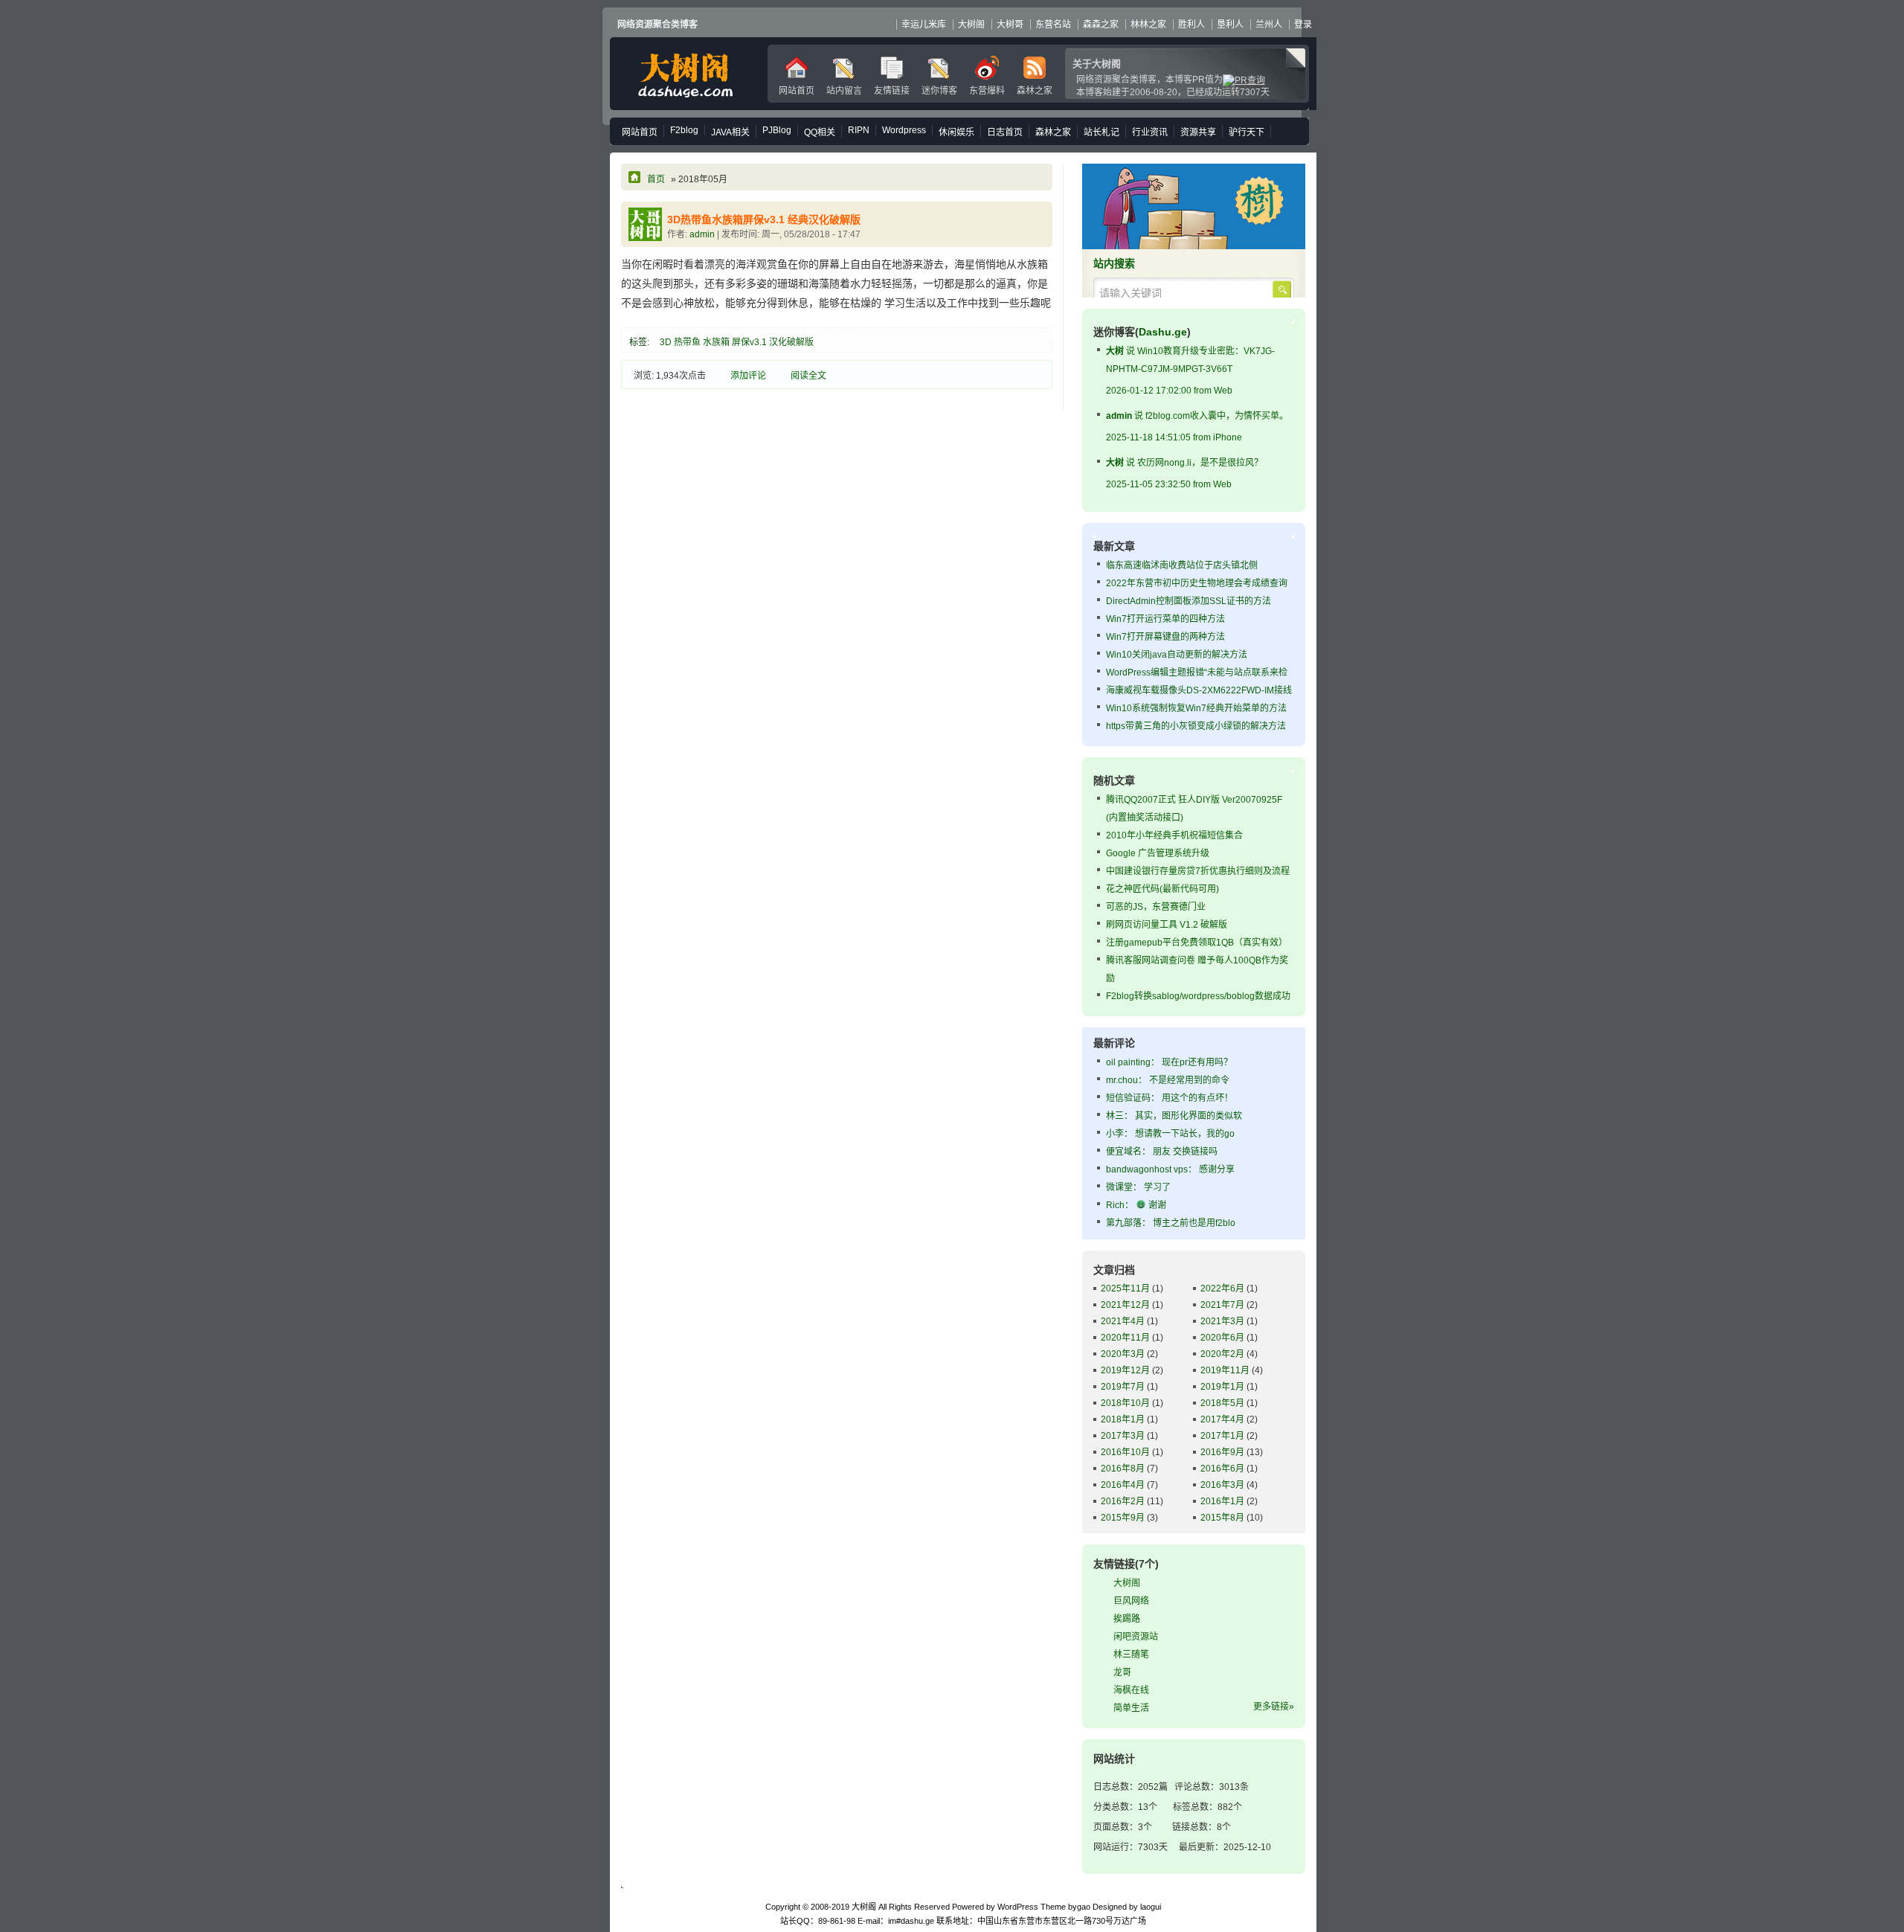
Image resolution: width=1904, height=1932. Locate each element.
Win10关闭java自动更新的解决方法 (1177, 655)
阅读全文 (808, 376)
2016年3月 (1222, 1485)
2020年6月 (1222, 1338)
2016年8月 (1123, 1469)
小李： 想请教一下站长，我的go (1170, 1134)
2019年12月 (1125, 1370)
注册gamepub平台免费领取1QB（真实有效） (1197, 943)
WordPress (1018, 1907)
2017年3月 (1123, 1436)
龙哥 (1122, 1672)
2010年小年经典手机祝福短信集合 (1174, 835)
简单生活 (1131, 1708)
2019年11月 (1225, 1370)
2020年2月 (1222, 1354)
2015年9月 (1123, 1518)
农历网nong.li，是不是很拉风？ (1184, 474)
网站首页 (797, 91)
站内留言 (844, 91)
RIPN (859, 130)
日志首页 (1005, 132)
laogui (1151, 1907)
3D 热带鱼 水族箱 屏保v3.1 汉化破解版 (737, 342)
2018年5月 (1222, 1403)
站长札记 (1101, 132)
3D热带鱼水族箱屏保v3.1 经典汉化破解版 (764, 219)
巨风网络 (1131, 1601)
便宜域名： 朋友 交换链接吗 (1162, 1152)
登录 (1303, 25)
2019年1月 (1222, 1387)
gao (1084, 1907)
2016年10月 (1125, 1452)
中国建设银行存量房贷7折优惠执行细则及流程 (1198, 871)
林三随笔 (1131, 1655)
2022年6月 (1222, 1288)
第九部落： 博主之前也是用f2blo (1171, 1223)
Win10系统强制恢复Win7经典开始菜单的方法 (1196, 708)
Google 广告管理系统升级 (1158, 853)
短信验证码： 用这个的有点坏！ (1170, 1098)
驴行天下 (1247, 132)
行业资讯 (1150, 132)
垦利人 (1230, 25)
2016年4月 (1123, 1485)
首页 (656, 179)
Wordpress (904, 130)
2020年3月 (1123, 1354)
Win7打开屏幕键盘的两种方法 (1165, 637)
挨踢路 (1127, 1619)
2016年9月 (1222, 1452)
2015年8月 (1222, 1518)
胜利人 (1191, 25)
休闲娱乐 (956, 132)
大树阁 (685, 74)
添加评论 (748, 376)
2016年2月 (1123, 1501)
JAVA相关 (730, 132)
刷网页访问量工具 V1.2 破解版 (1167, 925)
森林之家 (1035, 91)
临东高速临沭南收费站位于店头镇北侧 (1182, 565)
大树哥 (1010, 25)
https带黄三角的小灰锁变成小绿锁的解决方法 (1196, 726)
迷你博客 (939, 91)
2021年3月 (1222, 1321)
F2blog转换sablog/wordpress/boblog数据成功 (1198, 996)
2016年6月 (1222, 1469)
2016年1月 (1222, 1501)
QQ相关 (820, 132)
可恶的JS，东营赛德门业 (1156, 907)
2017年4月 (1222, 1419)
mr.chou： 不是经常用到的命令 (1168, 1080)
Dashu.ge (1163, 332)
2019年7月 (1123, 1387)
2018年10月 (1125, 1403)
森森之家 (1101, 25)
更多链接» (1274, 1707)
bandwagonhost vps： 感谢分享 (1170, 1169)
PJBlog (777, 130)
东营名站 (1053, 25)
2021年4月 (1123, 1321)
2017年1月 (1222, 1436)
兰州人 (1269, 25)
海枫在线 (1131, 1690)
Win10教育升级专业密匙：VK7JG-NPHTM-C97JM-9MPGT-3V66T (1190, 371)
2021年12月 (1125, 1305)
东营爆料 (987, 91)
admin (702, 234)
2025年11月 (1125, 1288)
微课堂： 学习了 (1138, 1187)
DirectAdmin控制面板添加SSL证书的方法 (1189, 601)
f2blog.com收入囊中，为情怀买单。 (1197, 427)
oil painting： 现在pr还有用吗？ (1169, 1062)
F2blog (684, 130)
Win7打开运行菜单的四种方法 (1165, 619)
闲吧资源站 (1136, 1637)
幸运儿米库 (924, 25)
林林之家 (1148, 25)
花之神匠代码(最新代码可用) (1162, 889)
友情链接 (892, 91)
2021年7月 (1222, 1305)
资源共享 (1198, 132)
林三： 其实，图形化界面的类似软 (1174, 1116)
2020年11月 (1125, 1338)
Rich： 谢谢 (1136, 1205)
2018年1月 (1123, 1419)
